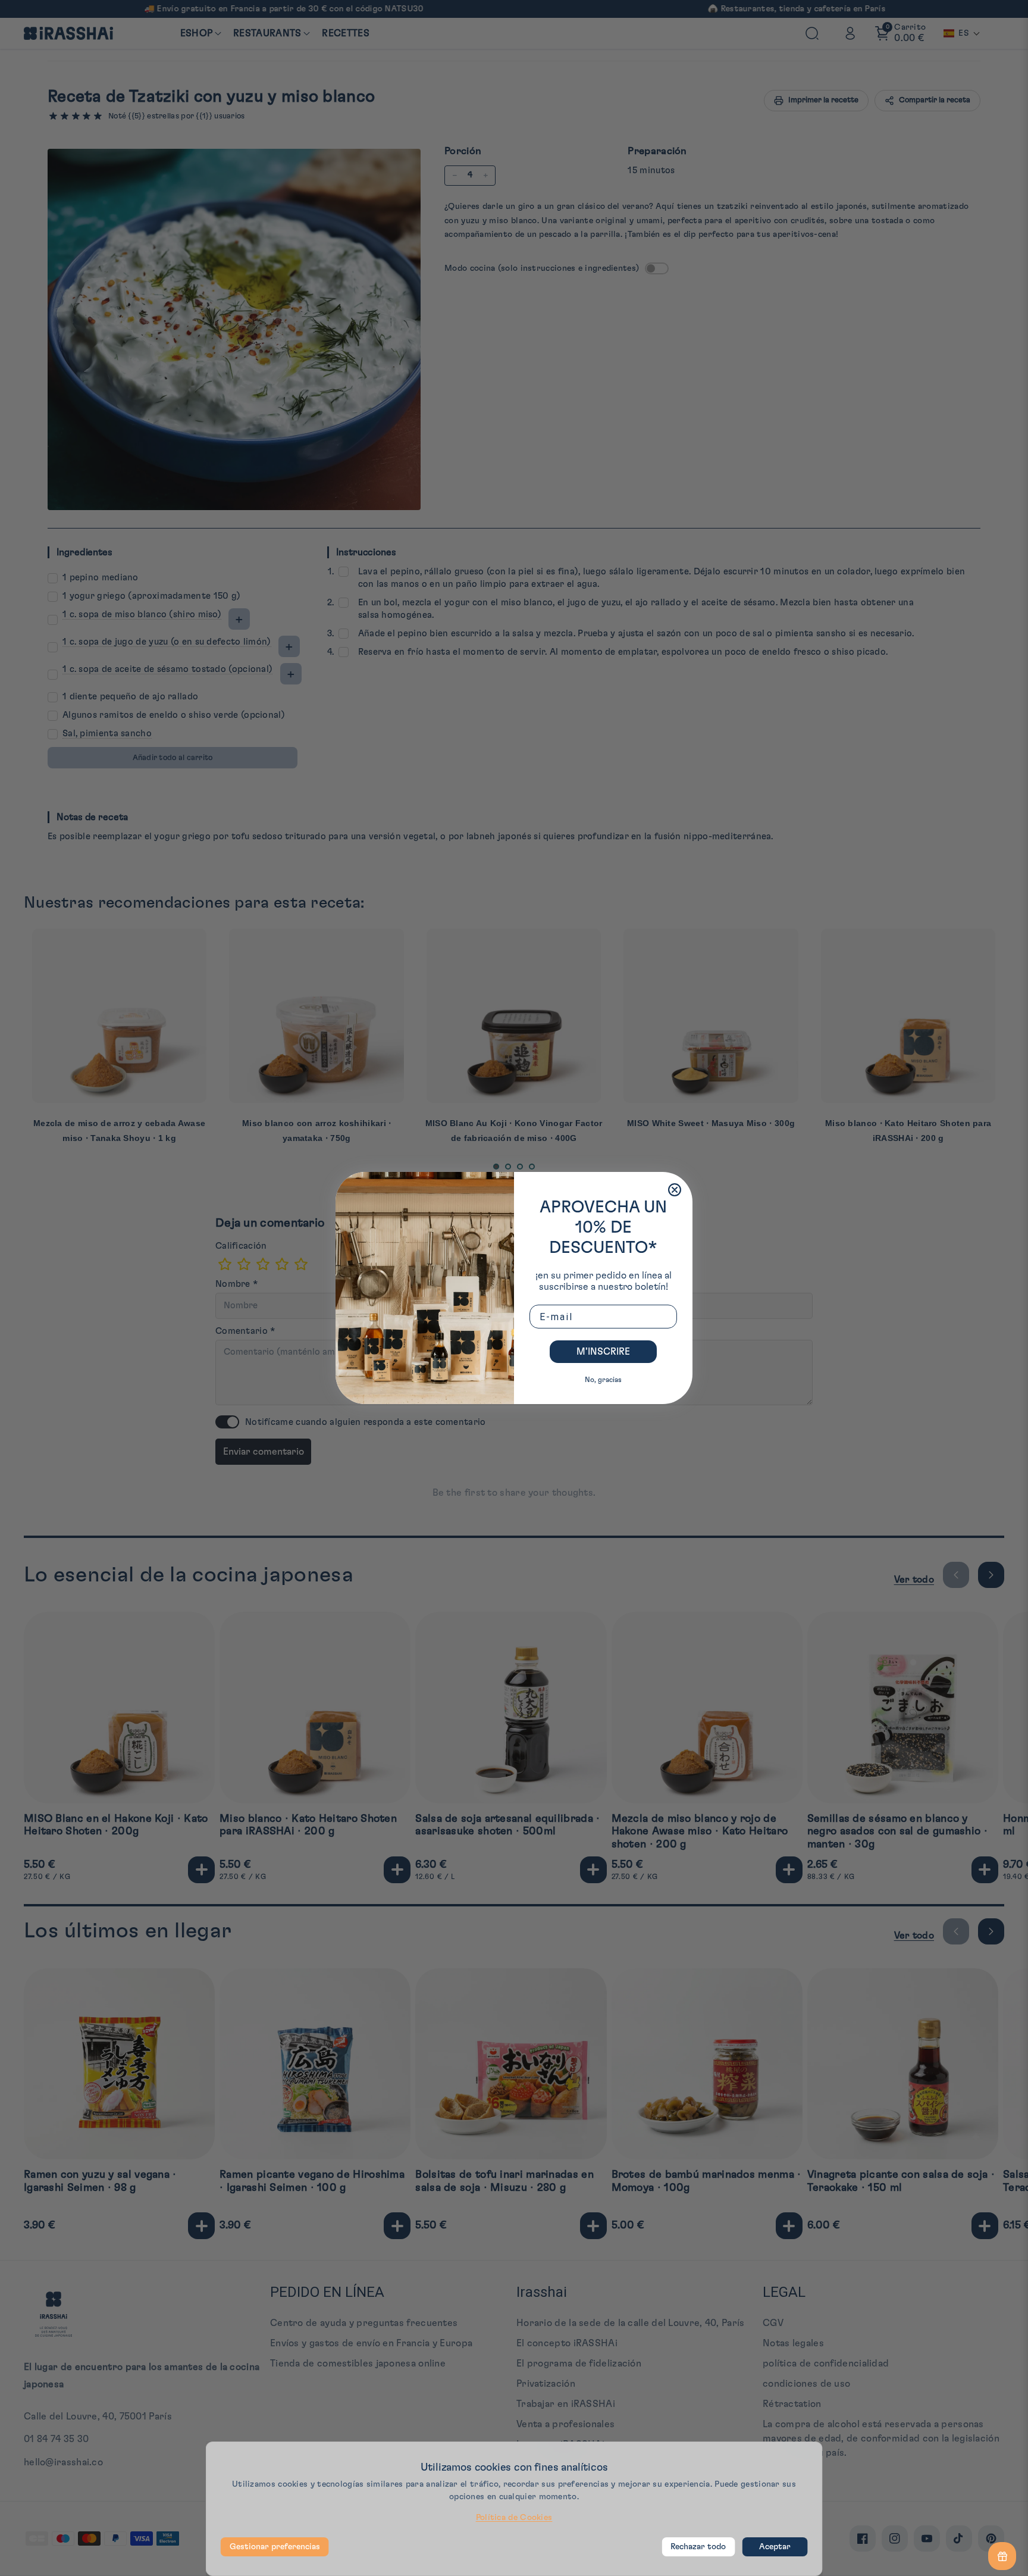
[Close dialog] (675, 1190)
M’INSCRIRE (603, 1352)
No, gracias (603, 1380)
